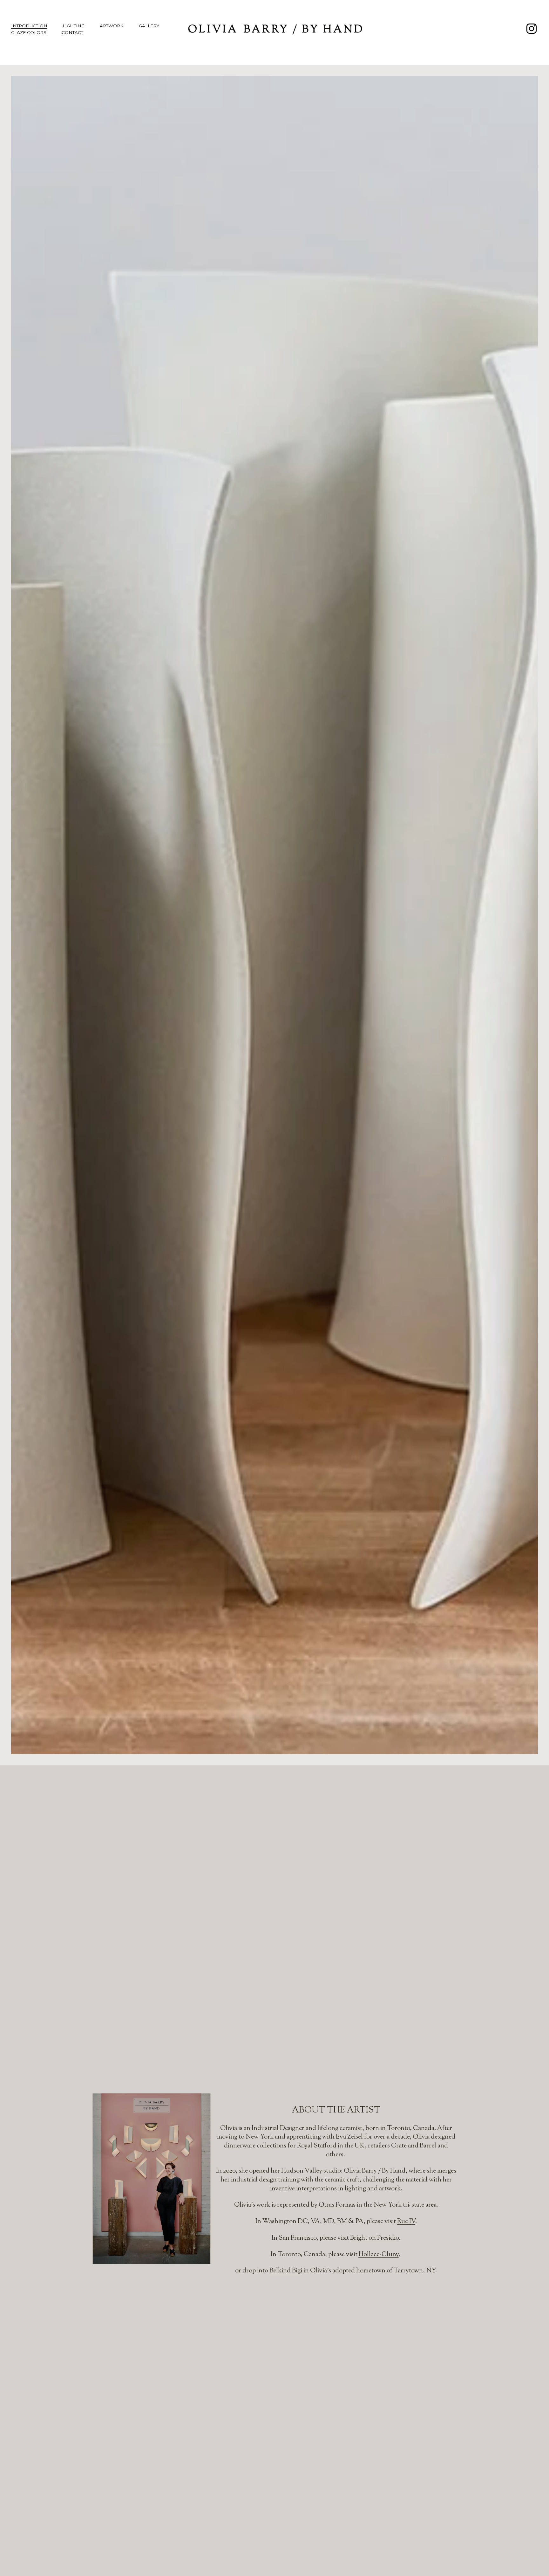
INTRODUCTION (29, 26)
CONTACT (72, 32)
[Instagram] (532, 29)
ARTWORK (112, 26)
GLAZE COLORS (29, 32)
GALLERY (149, 26)
